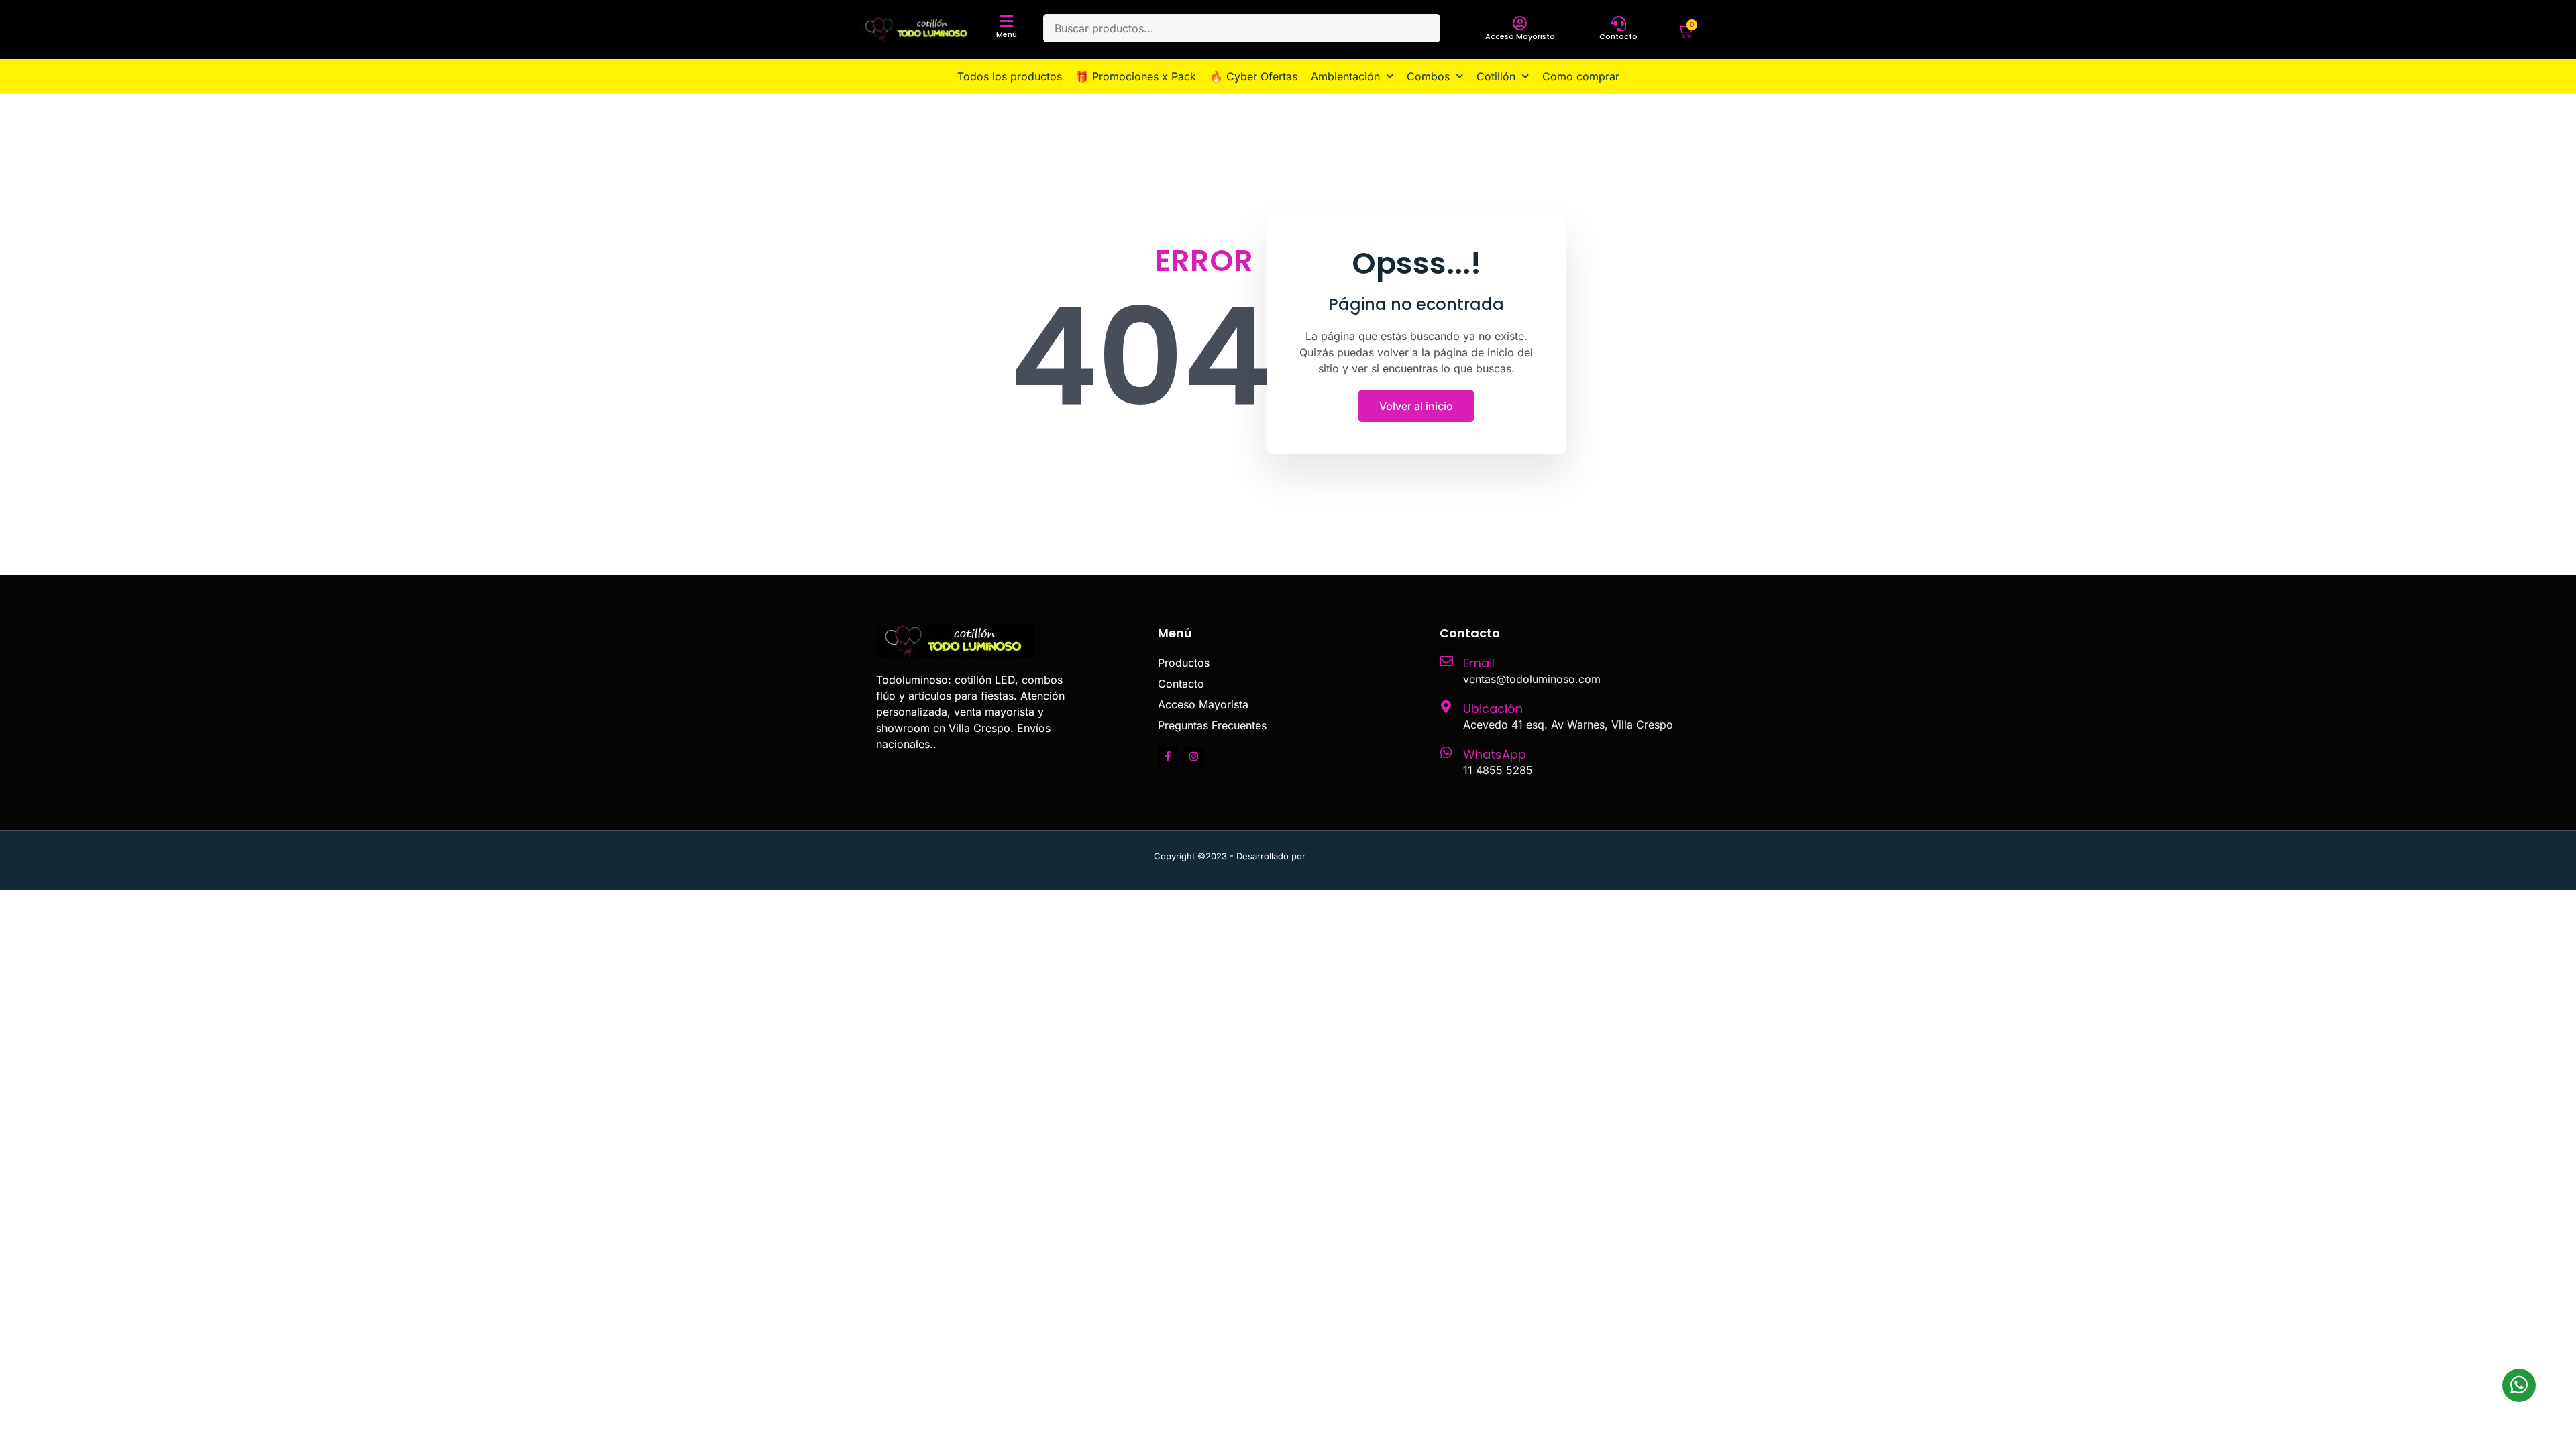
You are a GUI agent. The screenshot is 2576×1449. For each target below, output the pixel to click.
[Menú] (1007, 21)
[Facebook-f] (1168, 757)
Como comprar (1581, 76)
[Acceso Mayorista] (1520, 23)
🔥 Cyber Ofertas (1253, 76)
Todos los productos (1010, 76)
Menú (1007, 34)
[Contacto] (1619, 23)
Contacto (1618, 36)
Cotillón (1496, 76)
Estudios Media (1365, 856)
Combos (1428, 76)
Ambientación (1345, 76)
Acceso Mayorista (1520, 36)
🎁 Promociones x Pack (1136, 76)
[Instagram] (1194, 757)
